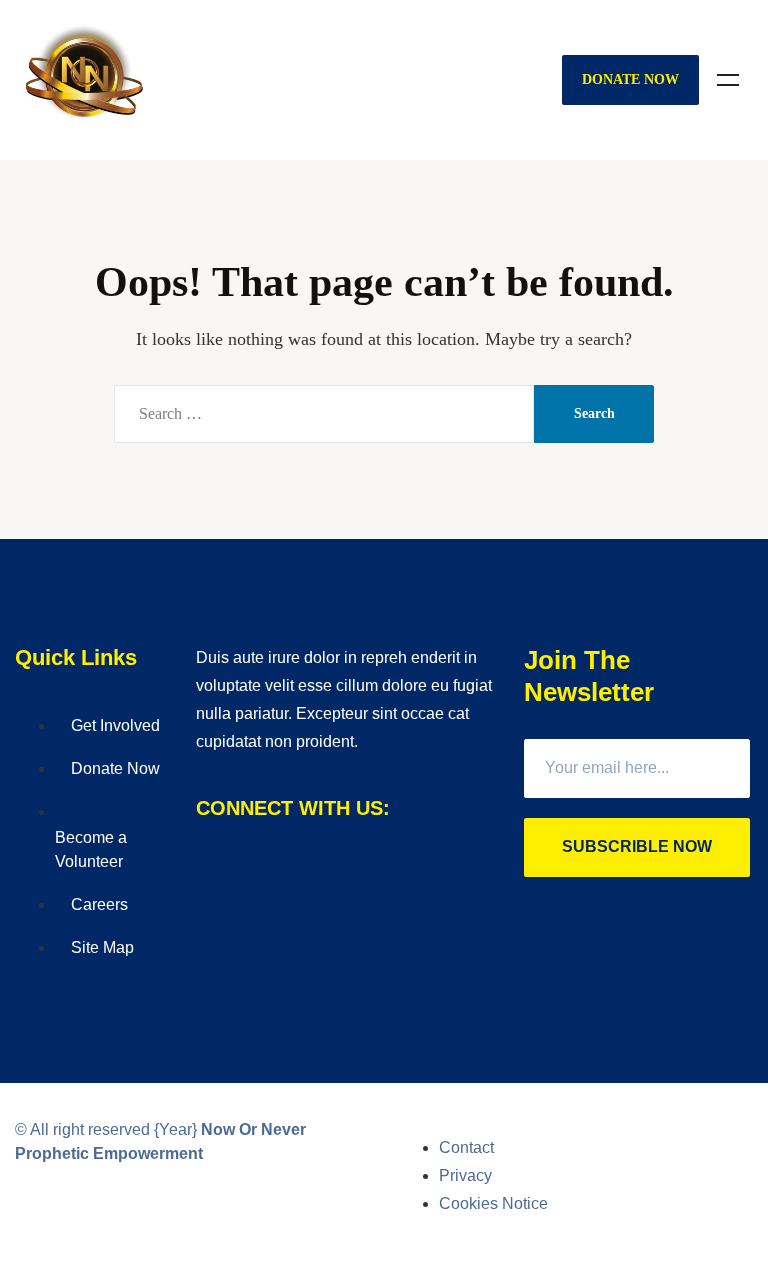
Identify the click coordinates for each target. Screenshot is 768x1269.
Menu (728, 80)
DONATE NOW (630, 79)
